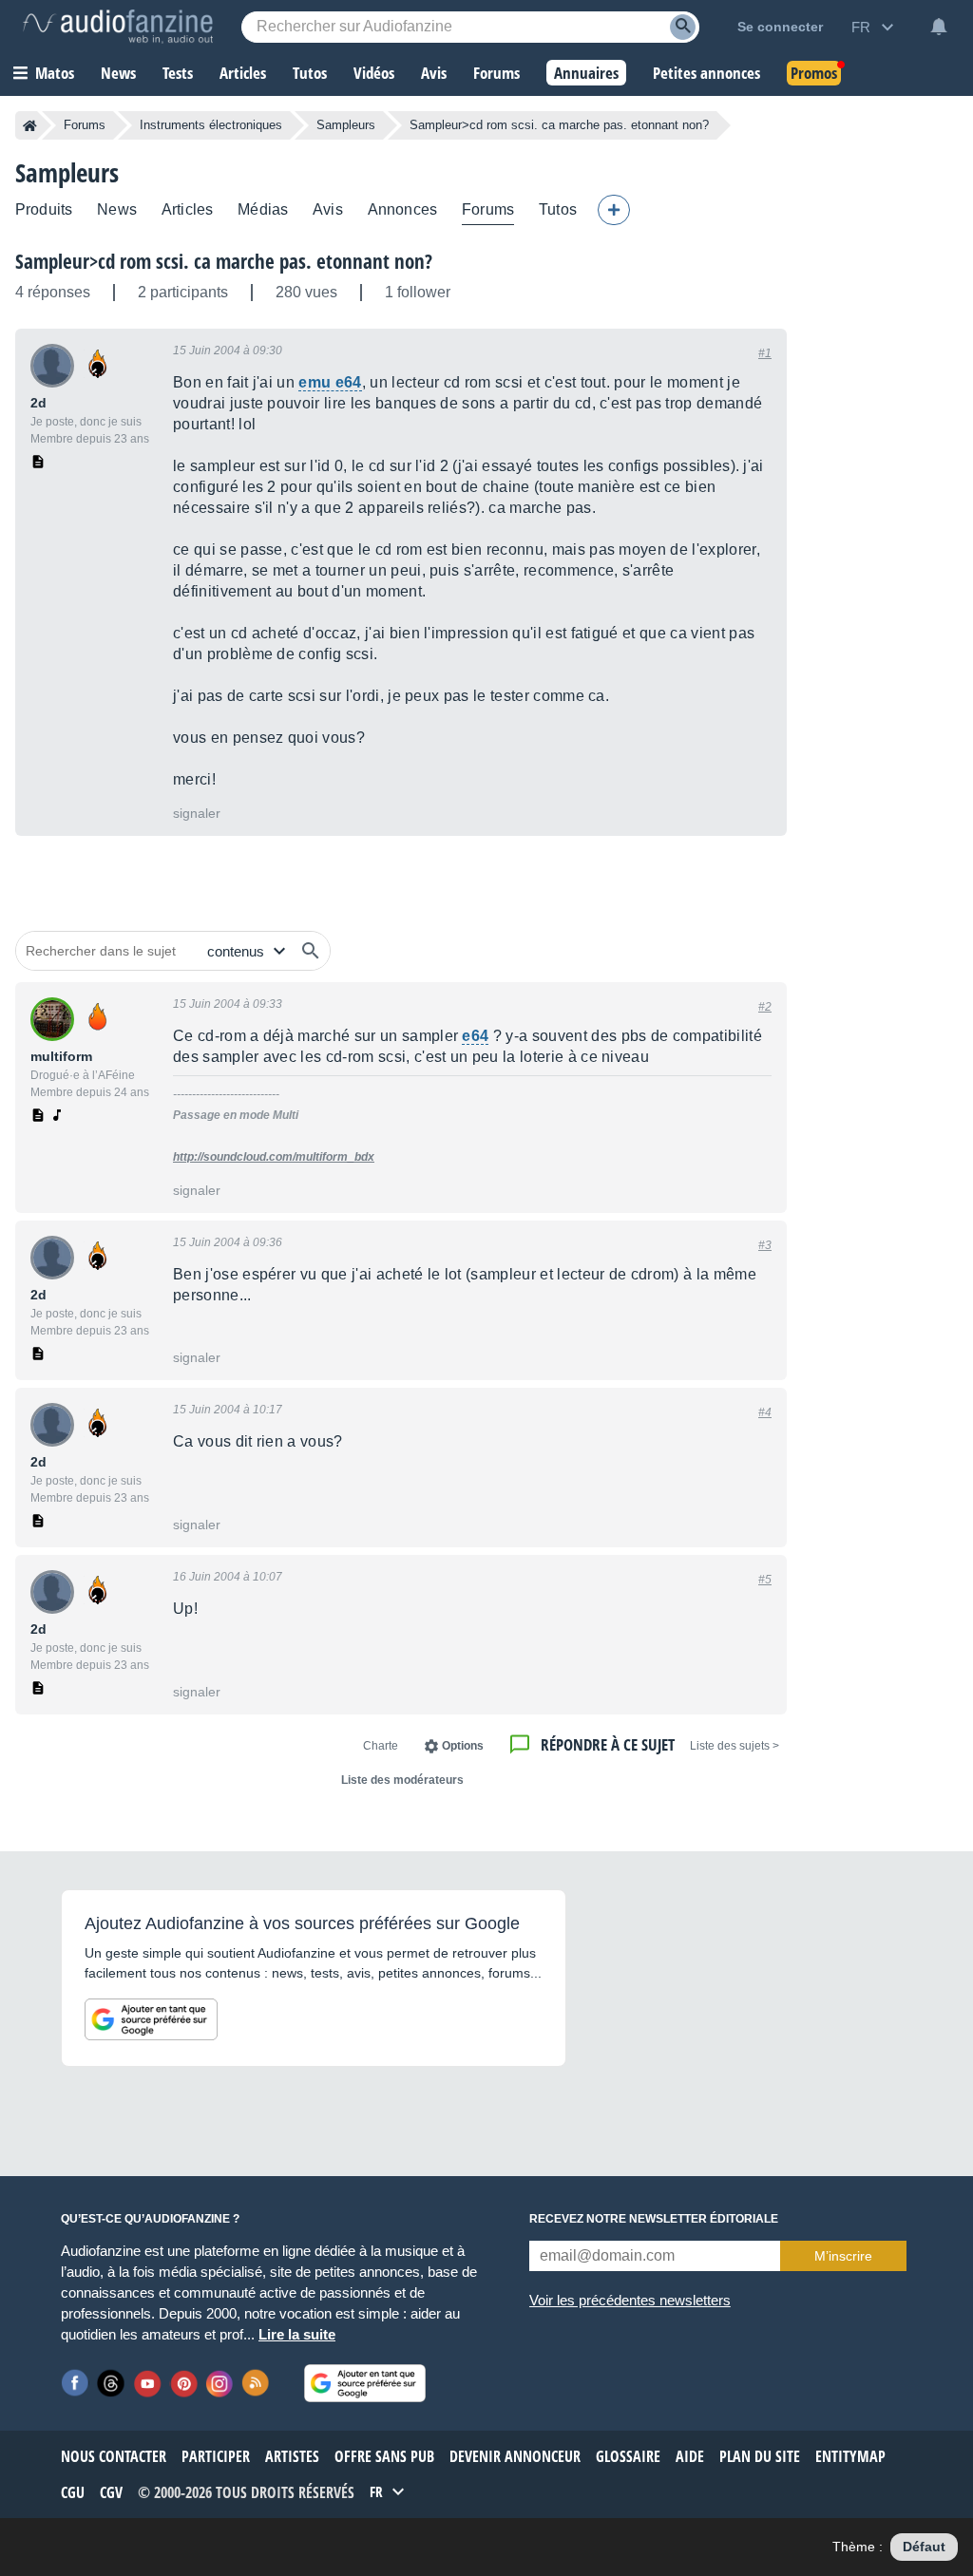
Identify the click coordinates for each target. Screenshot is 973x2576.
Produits (44, 209)
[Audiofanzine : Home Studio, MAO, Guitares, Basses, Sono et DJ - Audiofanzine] (118, 27)
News (117, 209)
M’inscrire (843, 2256)
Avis (328, 209)
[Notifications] (939, 27)
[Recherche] (683, 27)
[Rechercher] (311, 951)
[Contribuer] (614, 210)
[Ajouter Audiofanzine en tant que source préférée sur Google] (151, 2019)
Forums (85, 125)
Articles (187, 209)
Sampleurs (346, 125)
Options (463, 1746)
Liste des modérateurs (402, 1780)
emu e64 (330, 382)
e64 (475, 1036)
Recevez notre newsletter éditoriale (654, 2219)
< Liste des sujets (735, 1746)
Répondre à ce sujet (608, 1744)
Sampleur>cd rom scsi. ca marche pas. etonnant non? (224, 261)
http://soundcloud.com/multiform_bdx (274, 1157)
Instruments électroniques (211, 125)
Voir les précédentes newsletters (630, 2300)
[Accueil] (30, 125)
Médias (263, 209)
